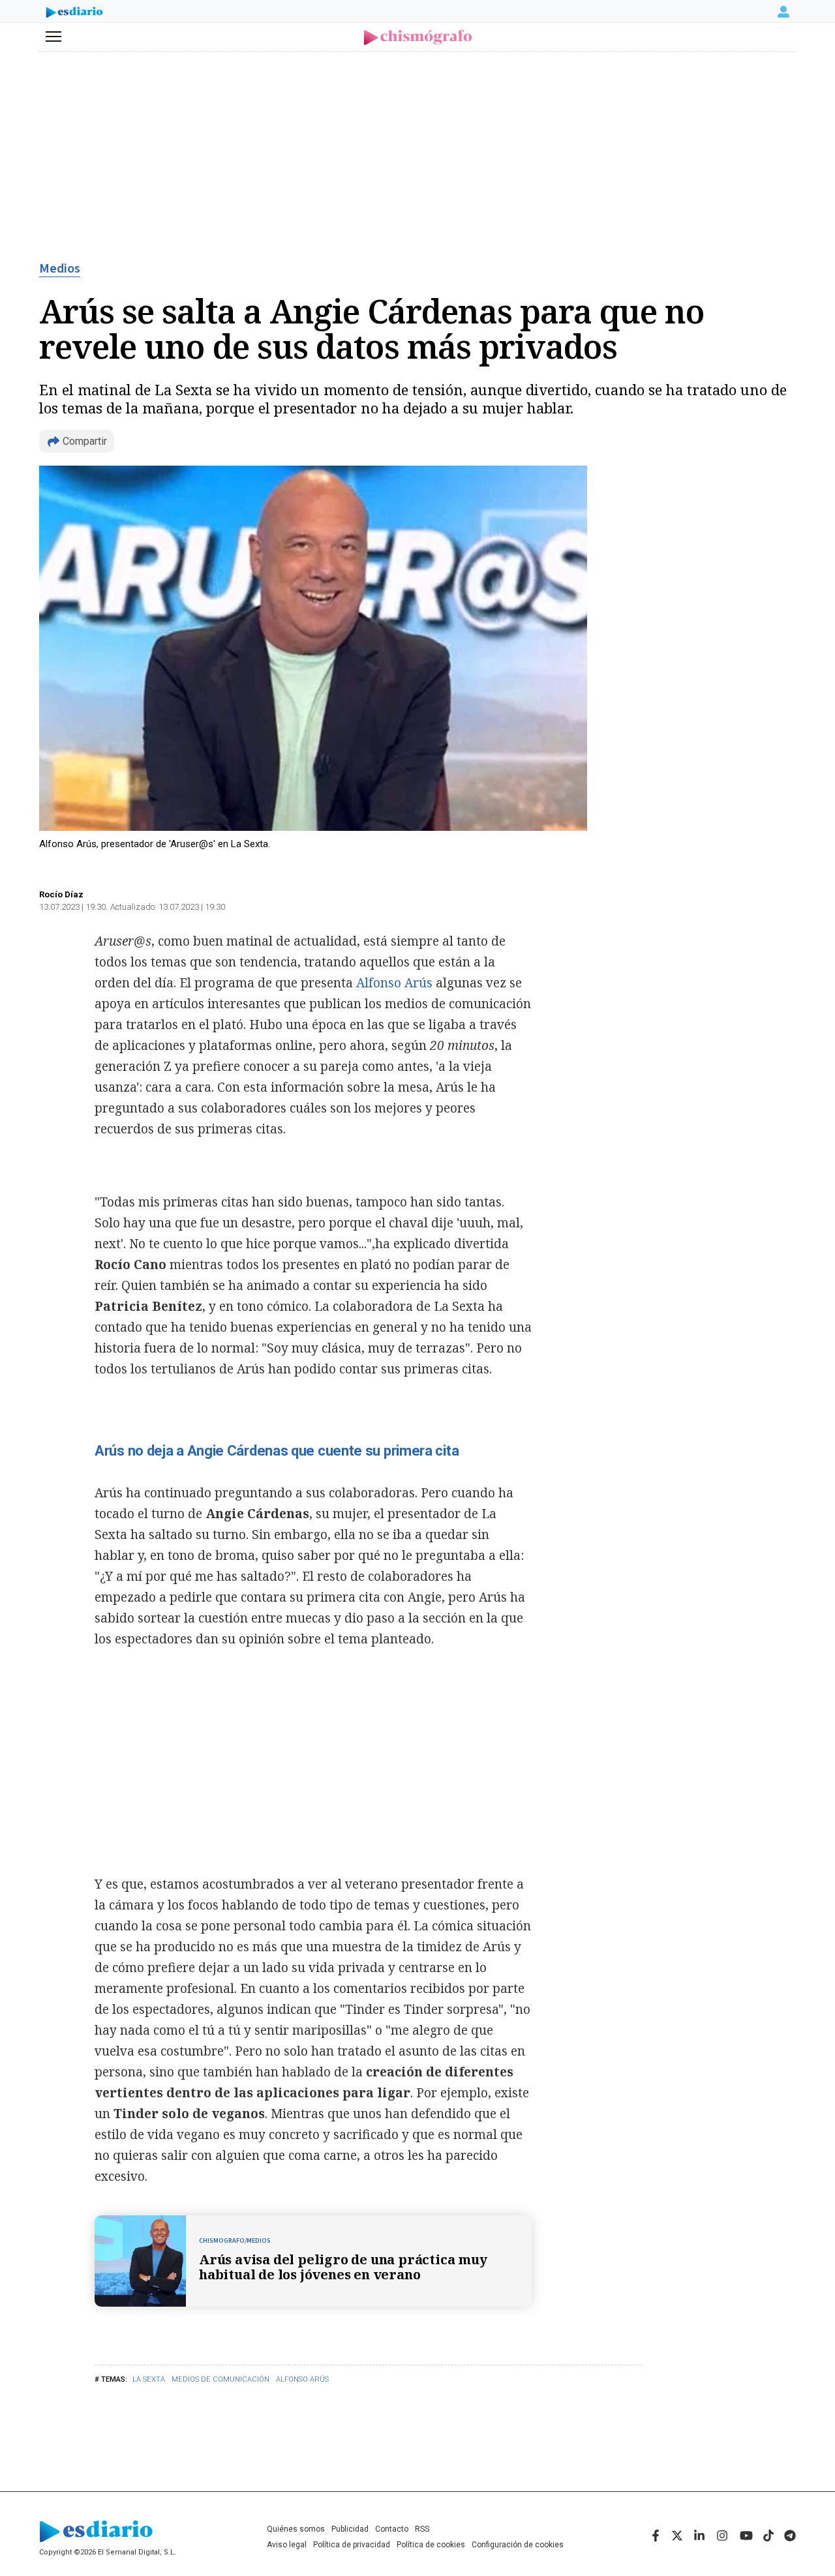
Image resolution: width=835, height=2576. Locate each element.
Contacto (392, 2529)
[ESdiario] (74, 14)
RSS (422, 2529)
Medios (60, 269)
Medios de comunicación (220, 2379)
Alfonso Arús (302, 2379)
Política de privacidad (352, 2545)
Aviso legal (287, 2545)
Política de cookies (431, 2545)
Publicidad (350, 2529)
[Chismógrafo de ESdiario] (418, 37)
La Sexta (149, 2379)
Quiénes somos (296, 2529)
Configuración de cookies (518, 2545)
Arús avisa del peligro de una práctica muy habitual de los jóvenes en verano (343, 2267)
